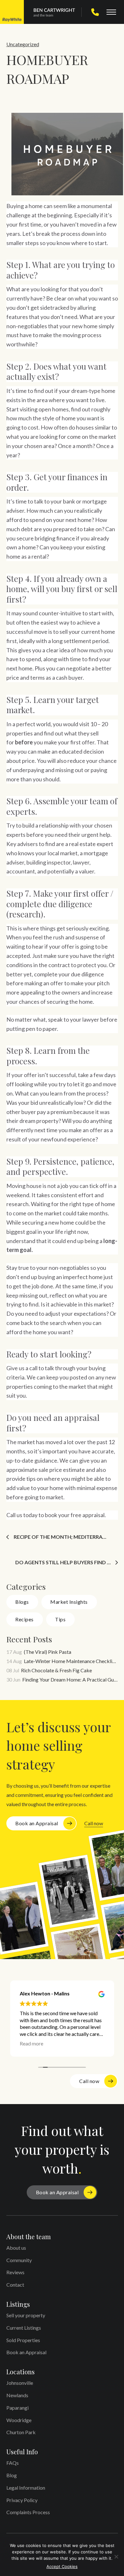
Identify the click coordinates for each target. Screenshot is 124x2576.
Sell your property (26, 2315)
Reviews (15, 2272)
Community (19, 2260)
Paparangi (17, 2408)
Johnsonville (20, 2383)
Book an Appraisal (37, 1823)
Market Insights (69, 1602)
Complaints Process (28, 2512)
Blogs (22, 1602)
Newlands (17, 2395)
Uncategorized (23, 44)
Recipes (24, 1619)
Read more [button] (31, 2043)
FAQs (13, 2463)
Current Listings (24, 2328)
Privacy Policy (22, 2500)
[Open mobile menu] (111, 12)
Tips (60, 1619)
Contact (15, 2285)
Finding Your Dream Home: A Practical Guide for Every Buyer (70, 1679)
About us (16, 2248)
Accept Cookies (62, 2566)
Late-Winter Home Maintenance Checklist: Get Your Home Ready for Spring (71, 1661)
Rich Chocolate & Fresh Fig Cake (56, 1670)
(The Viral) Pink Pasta (48, 1652)
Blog (12, 2475)
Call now (94, 1823)
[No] (116, 2557)
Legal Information (26, 2488)
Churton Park (21, 2432)
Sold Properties (23, 2340)
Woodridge (19, 2420)
